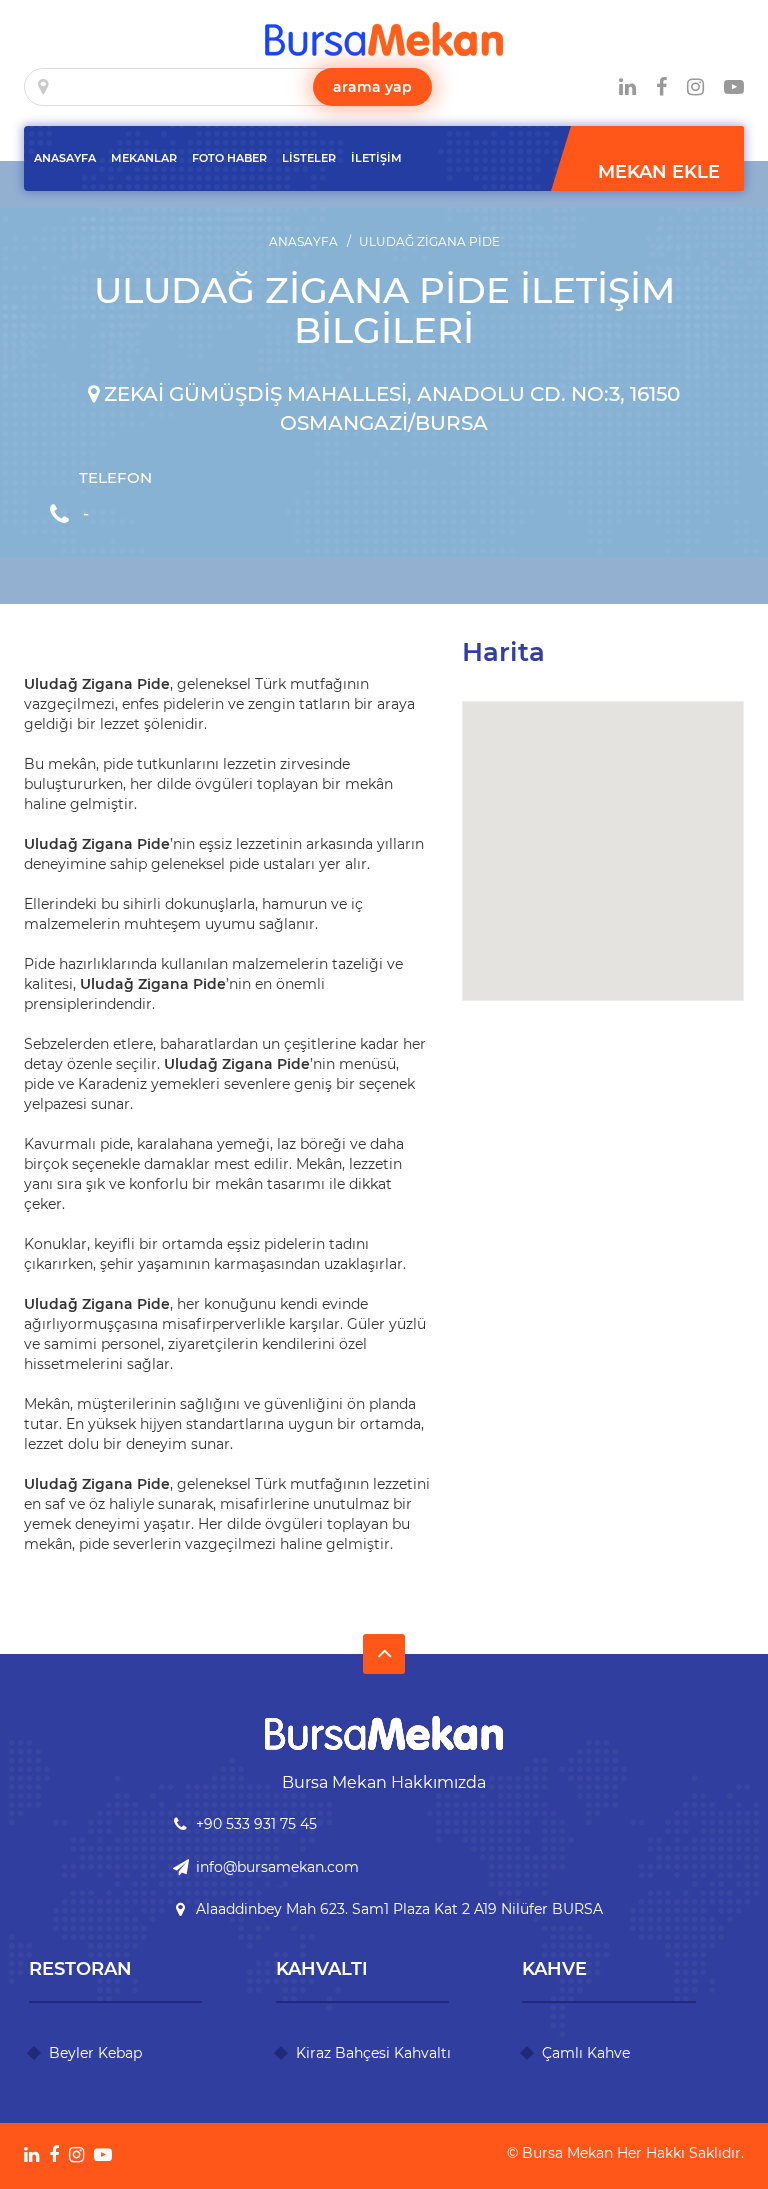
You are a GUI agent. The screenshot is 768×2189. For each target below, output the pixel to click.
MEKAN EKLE (659, 172)
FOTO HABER (229, 158)
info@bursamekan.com (277, 1867)
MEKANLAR (144, 158)
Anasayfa (303, 241)
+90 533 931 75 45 (256, 1824)
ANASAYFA (65, 158)
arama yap (372, 87)
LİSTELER (309, 158)
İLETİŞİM (376, 158)
